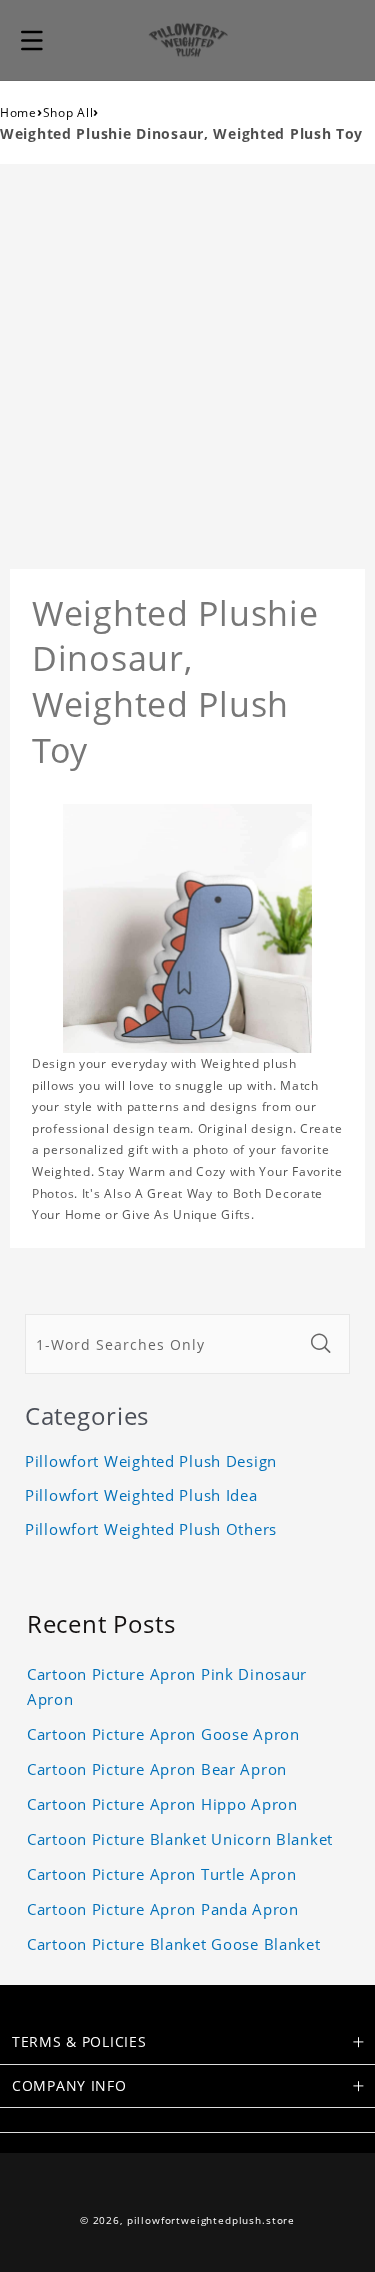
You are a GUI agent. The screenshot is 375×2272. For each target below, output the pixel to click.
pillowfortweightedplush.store (211, 2220)
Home (18, 112)
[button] (32, 40)
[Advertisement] (187, 361)
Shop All (68, 112)
